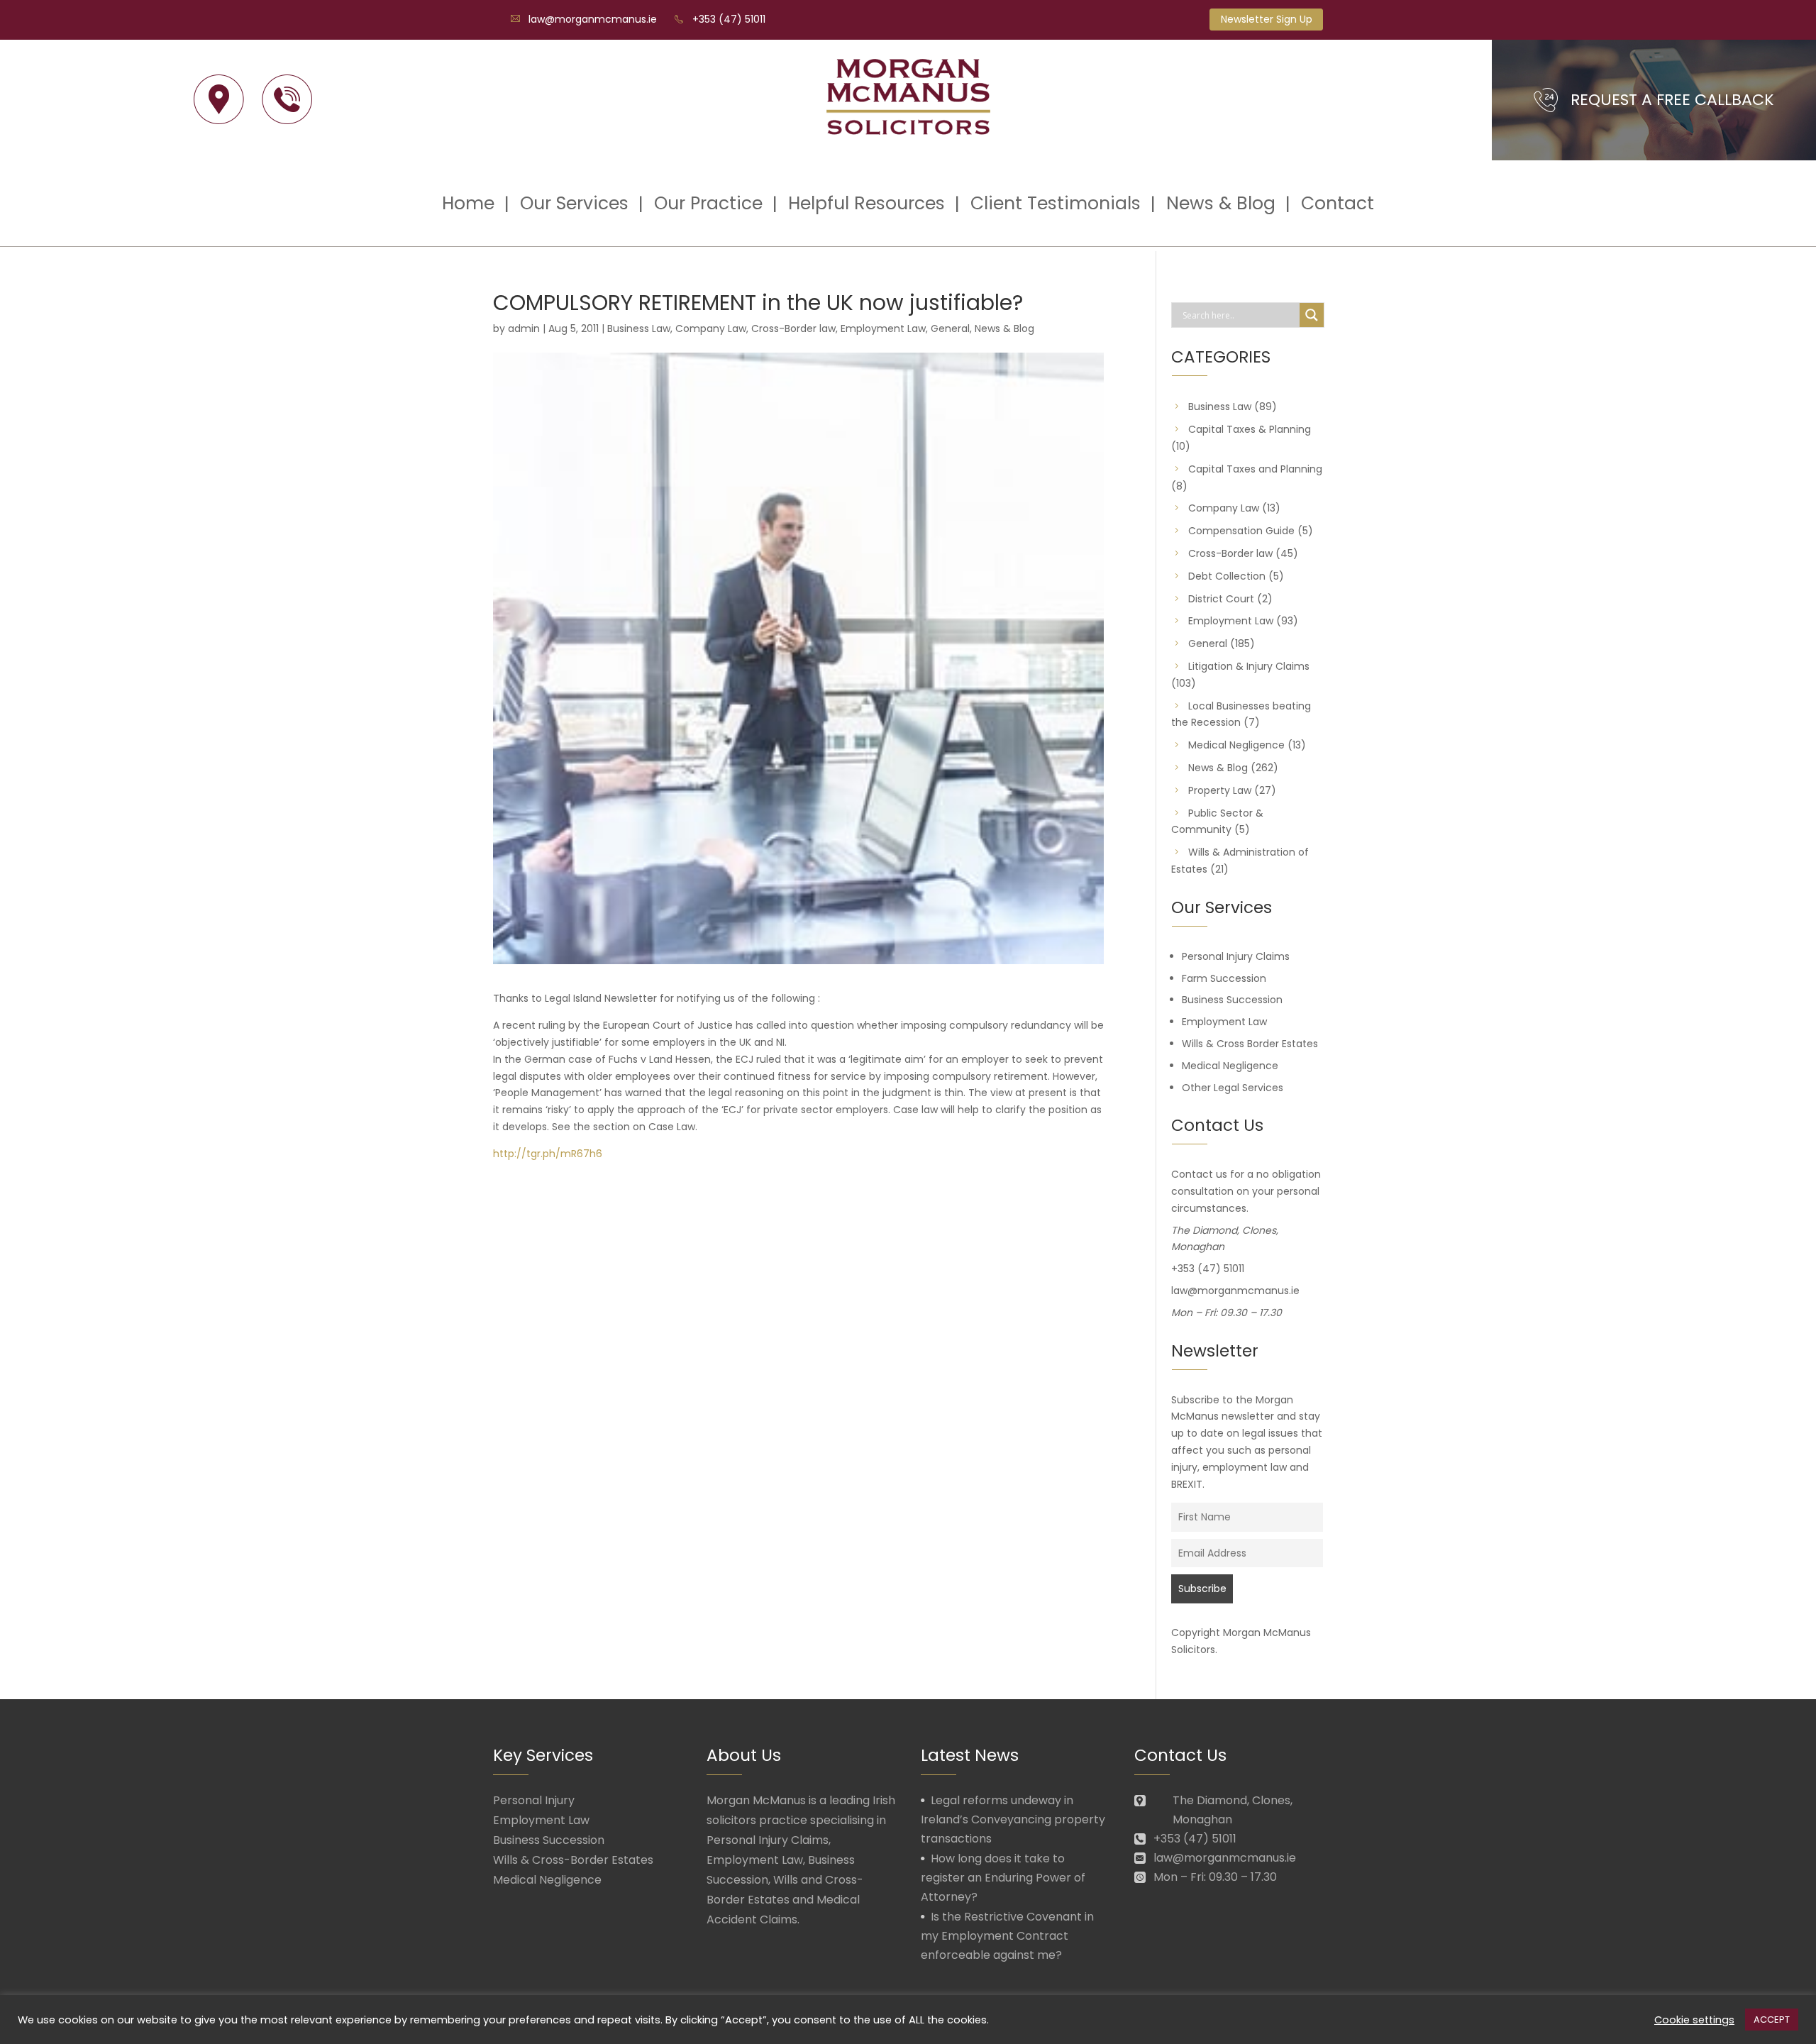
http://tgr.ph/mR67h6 (548, 1154)
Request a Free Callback (1672, 100)
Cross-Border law (793, 328)
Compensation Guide (1241, 531)
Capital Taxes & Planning (1250, 429)
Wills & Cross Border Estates (1250, 1044)
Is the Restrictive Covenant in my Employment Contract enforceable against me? (1007, 1936)
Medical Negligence (1236, 745)
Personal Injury (534, 1800)
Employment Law (883, 328)
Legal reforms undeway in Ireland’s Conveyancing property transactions (1013, 1819)
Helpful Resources (867, 203)
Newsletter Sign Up (1267, 19)
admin (524, 328)
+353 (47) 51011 (729, 19)
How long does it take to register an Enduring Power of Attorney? (1003, 1878)
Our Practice (708, 203)
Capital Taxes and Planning (1255, 469)
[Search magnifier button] (1312, 315)
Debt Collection (1227, 576)
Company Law (711, 328)
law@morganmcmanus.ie (593, 19)
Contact (1338, 203)
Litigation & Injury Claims (1249, 666)
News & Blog (1221, 203)
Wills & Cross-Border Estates (573, 1860)
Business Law (639, 328)
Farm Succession (1224, 978)
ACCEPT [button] (1772, 2020)
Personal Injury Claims (1236, 956)
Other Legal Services (1233, 1088)
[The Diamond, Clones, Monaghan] (219, 100)
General (950, 328)
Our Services (574, 203)
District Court (1221, 599)
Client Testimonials (1056, 203)
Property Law (1220, 790)
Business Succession (1232, 1000)
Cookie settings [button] (1694, 2020)
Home (468, 203)
